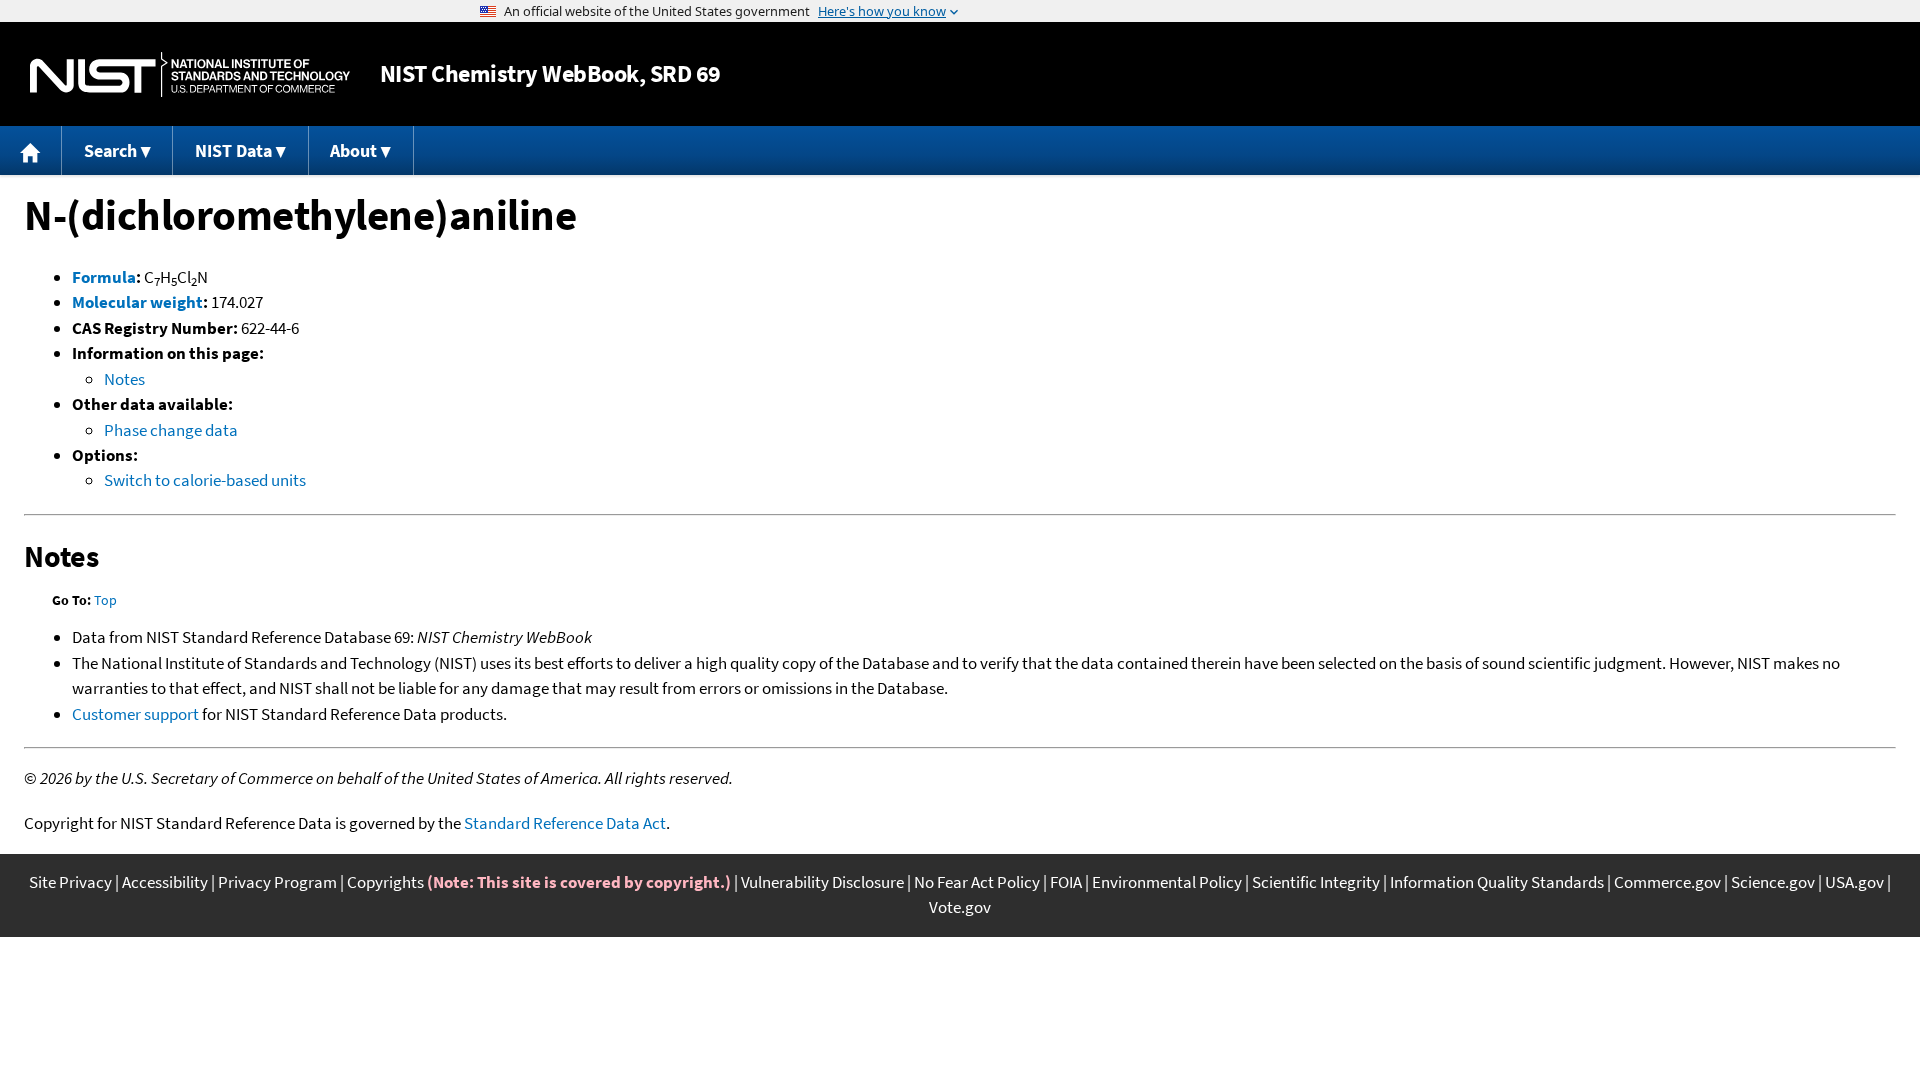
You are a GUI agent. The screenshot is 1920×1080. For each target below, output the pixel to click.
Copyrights (385, 882)
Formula (104, 277)
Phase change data (171, 430)
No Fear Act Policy (977, 882)
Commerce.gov (1667, 882)
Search (110, 150)
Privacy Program (277, 882)
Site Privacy (70, 882)
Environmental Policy (1167, 882)
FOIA (1066, 882)
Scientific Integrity (1316, 882)
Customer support (135, 714)
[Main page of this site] (31, 150)
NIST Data (233, 150)
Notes (124, 379)
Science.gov (1773, 882)
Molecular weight (137, 302)
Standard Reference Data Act (565, 823)
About (353, 150)
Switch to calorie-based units (205, 480)
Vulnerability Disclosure (822, 882)
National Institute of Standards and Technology (190, 74)
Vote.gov (960, 907)
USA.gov (1854, 882)
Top (105, 600)
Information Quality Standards (1497, 882)
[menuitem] (31, 150)
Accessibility (165, 882)
